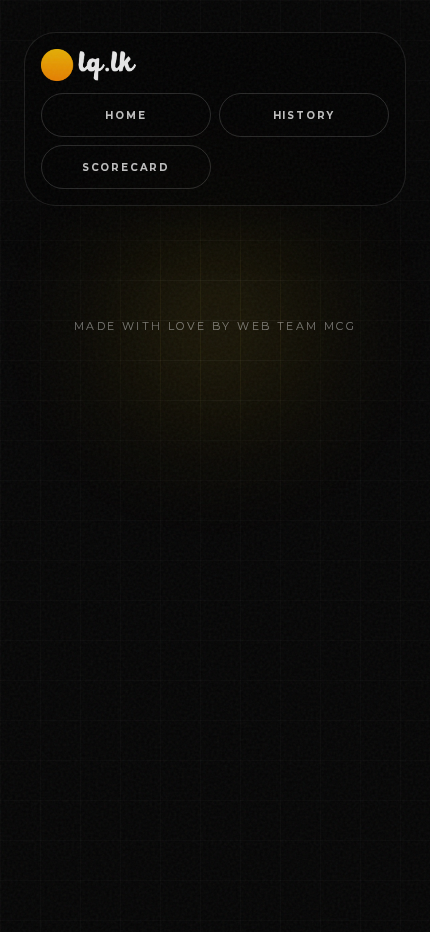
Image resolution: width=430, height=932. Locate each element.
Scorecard (126, 167)
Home (125, 115)
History (304, 115)
